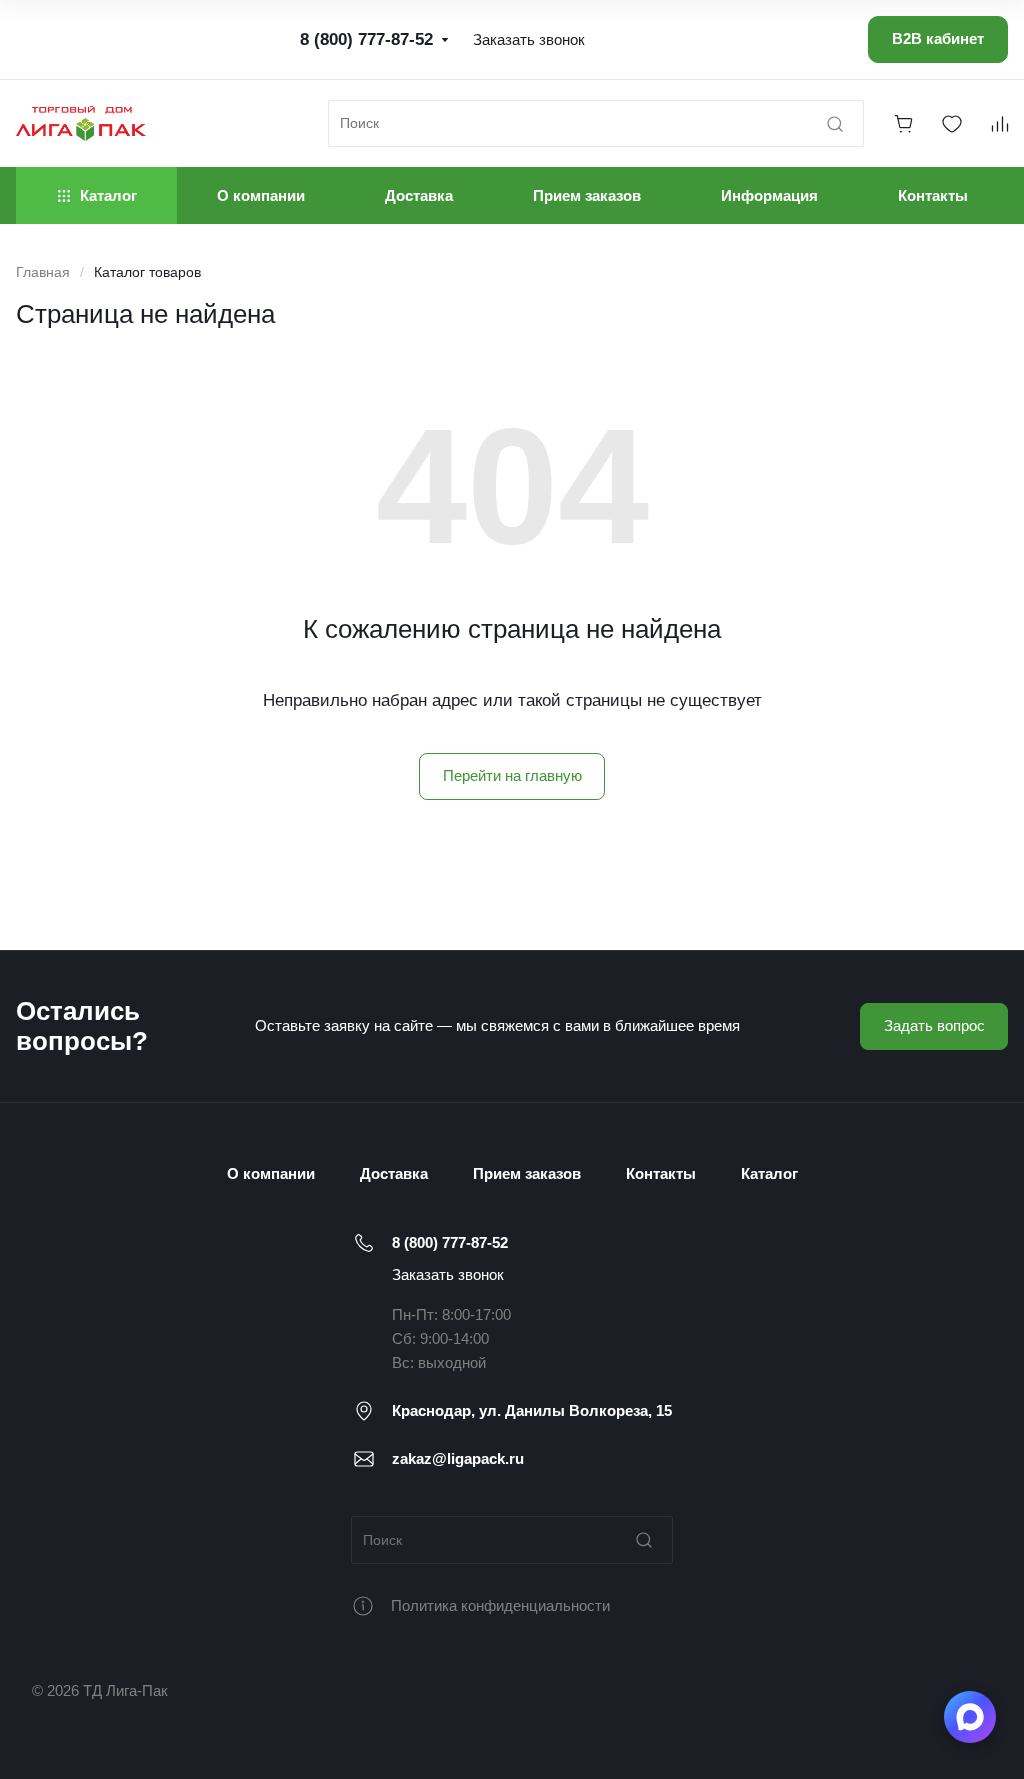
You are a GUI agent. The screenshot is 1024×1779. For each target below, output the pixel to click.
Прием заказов (527, 1173)
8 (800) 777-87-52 (450, 1242)
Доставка (394, 1173)
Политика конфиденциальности (500, 1605)
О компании (271, 1173)
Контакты (661, 1173)
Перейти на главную (512, 775)
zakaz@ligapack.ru (458, 1458)
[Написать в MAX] (970, 1717)
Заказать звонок (448, 1274)
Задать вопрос (934, 1025)
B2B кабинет (938, 38)
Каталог (769, 1173)
